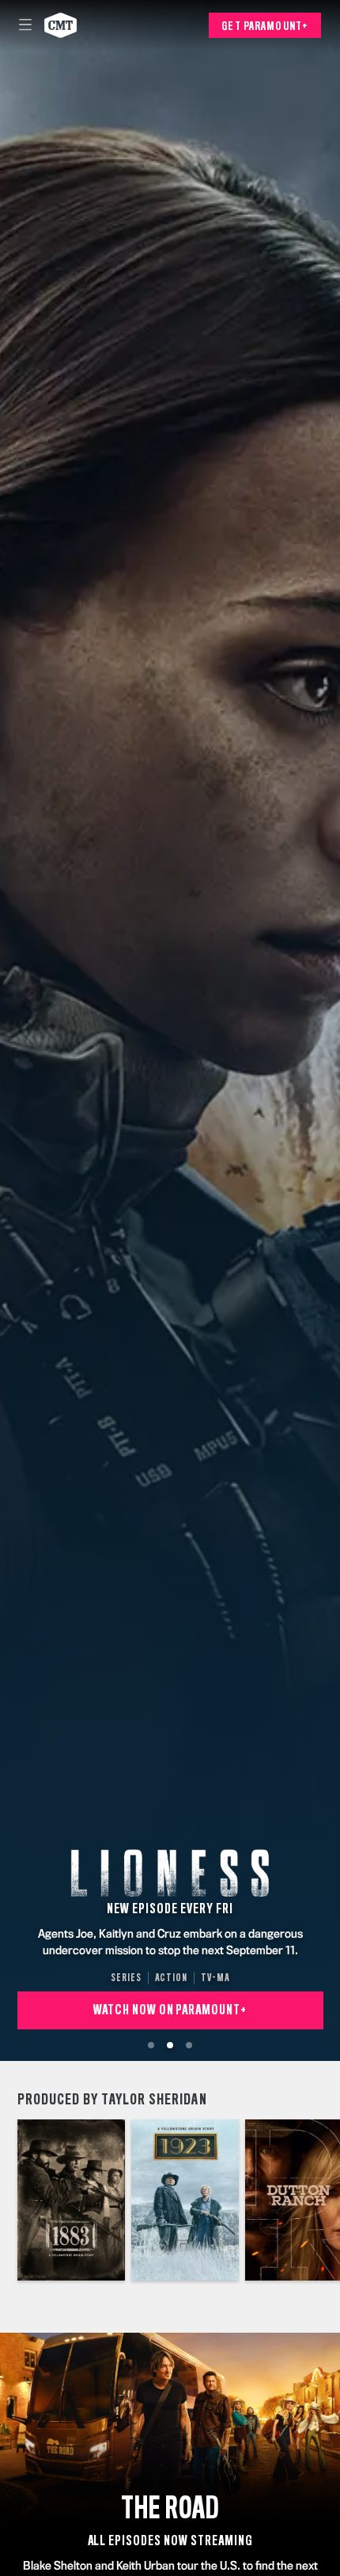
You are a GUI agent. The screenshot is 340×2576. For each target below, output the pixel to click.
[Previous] (9, 2200)
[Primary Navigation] (25, 25)
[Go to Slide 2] (170, 2045)
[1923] (185, 2200)
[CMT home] (60, 25)
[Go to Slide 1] (151, 2045)
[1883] (71, 2200)
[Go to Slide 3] (189, 2045)
